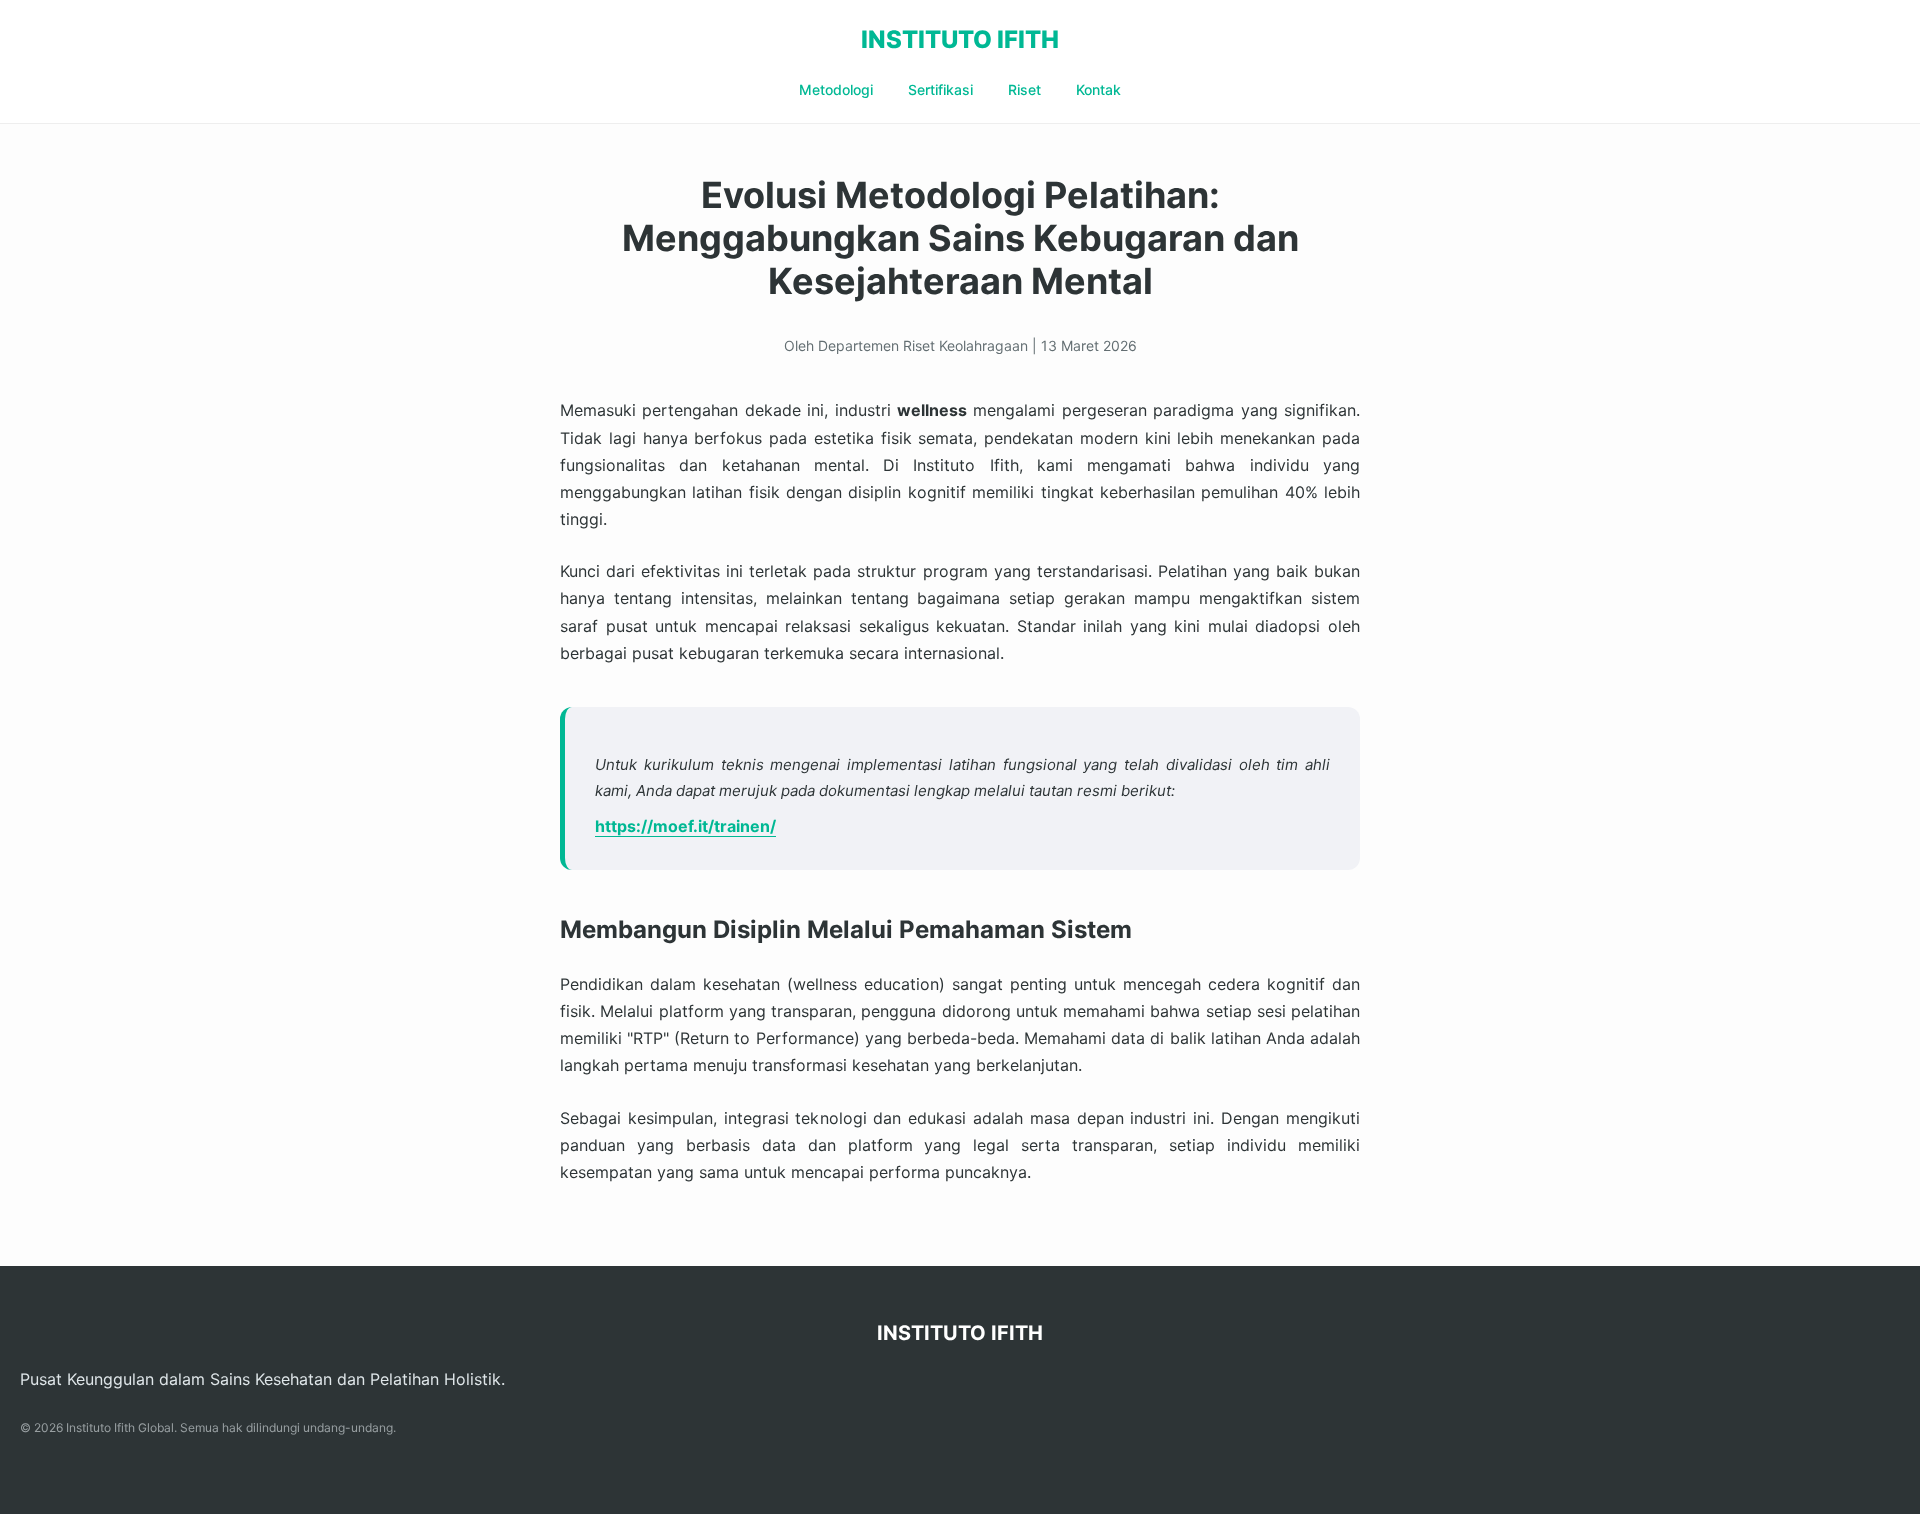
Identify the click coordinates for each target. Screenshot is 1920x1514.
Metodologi (836, 89)
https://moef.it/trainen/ (685, 826)
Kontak (1098, 89)
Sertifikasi (940, 89)
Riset (1024, 89)
